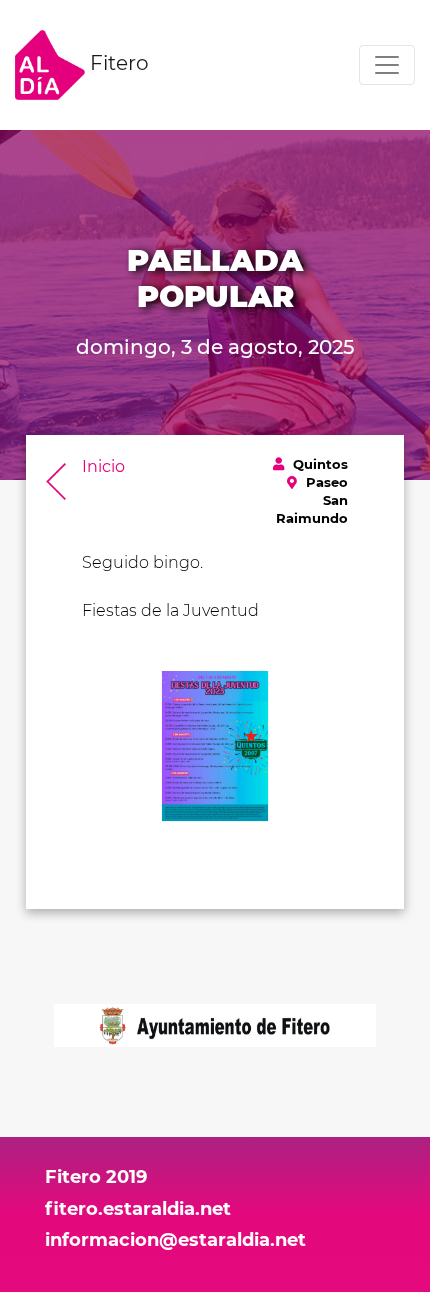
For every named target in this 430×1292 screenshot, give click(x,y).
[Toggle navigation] (387, 65)
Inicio (103, 466)
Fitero (117, 63)
